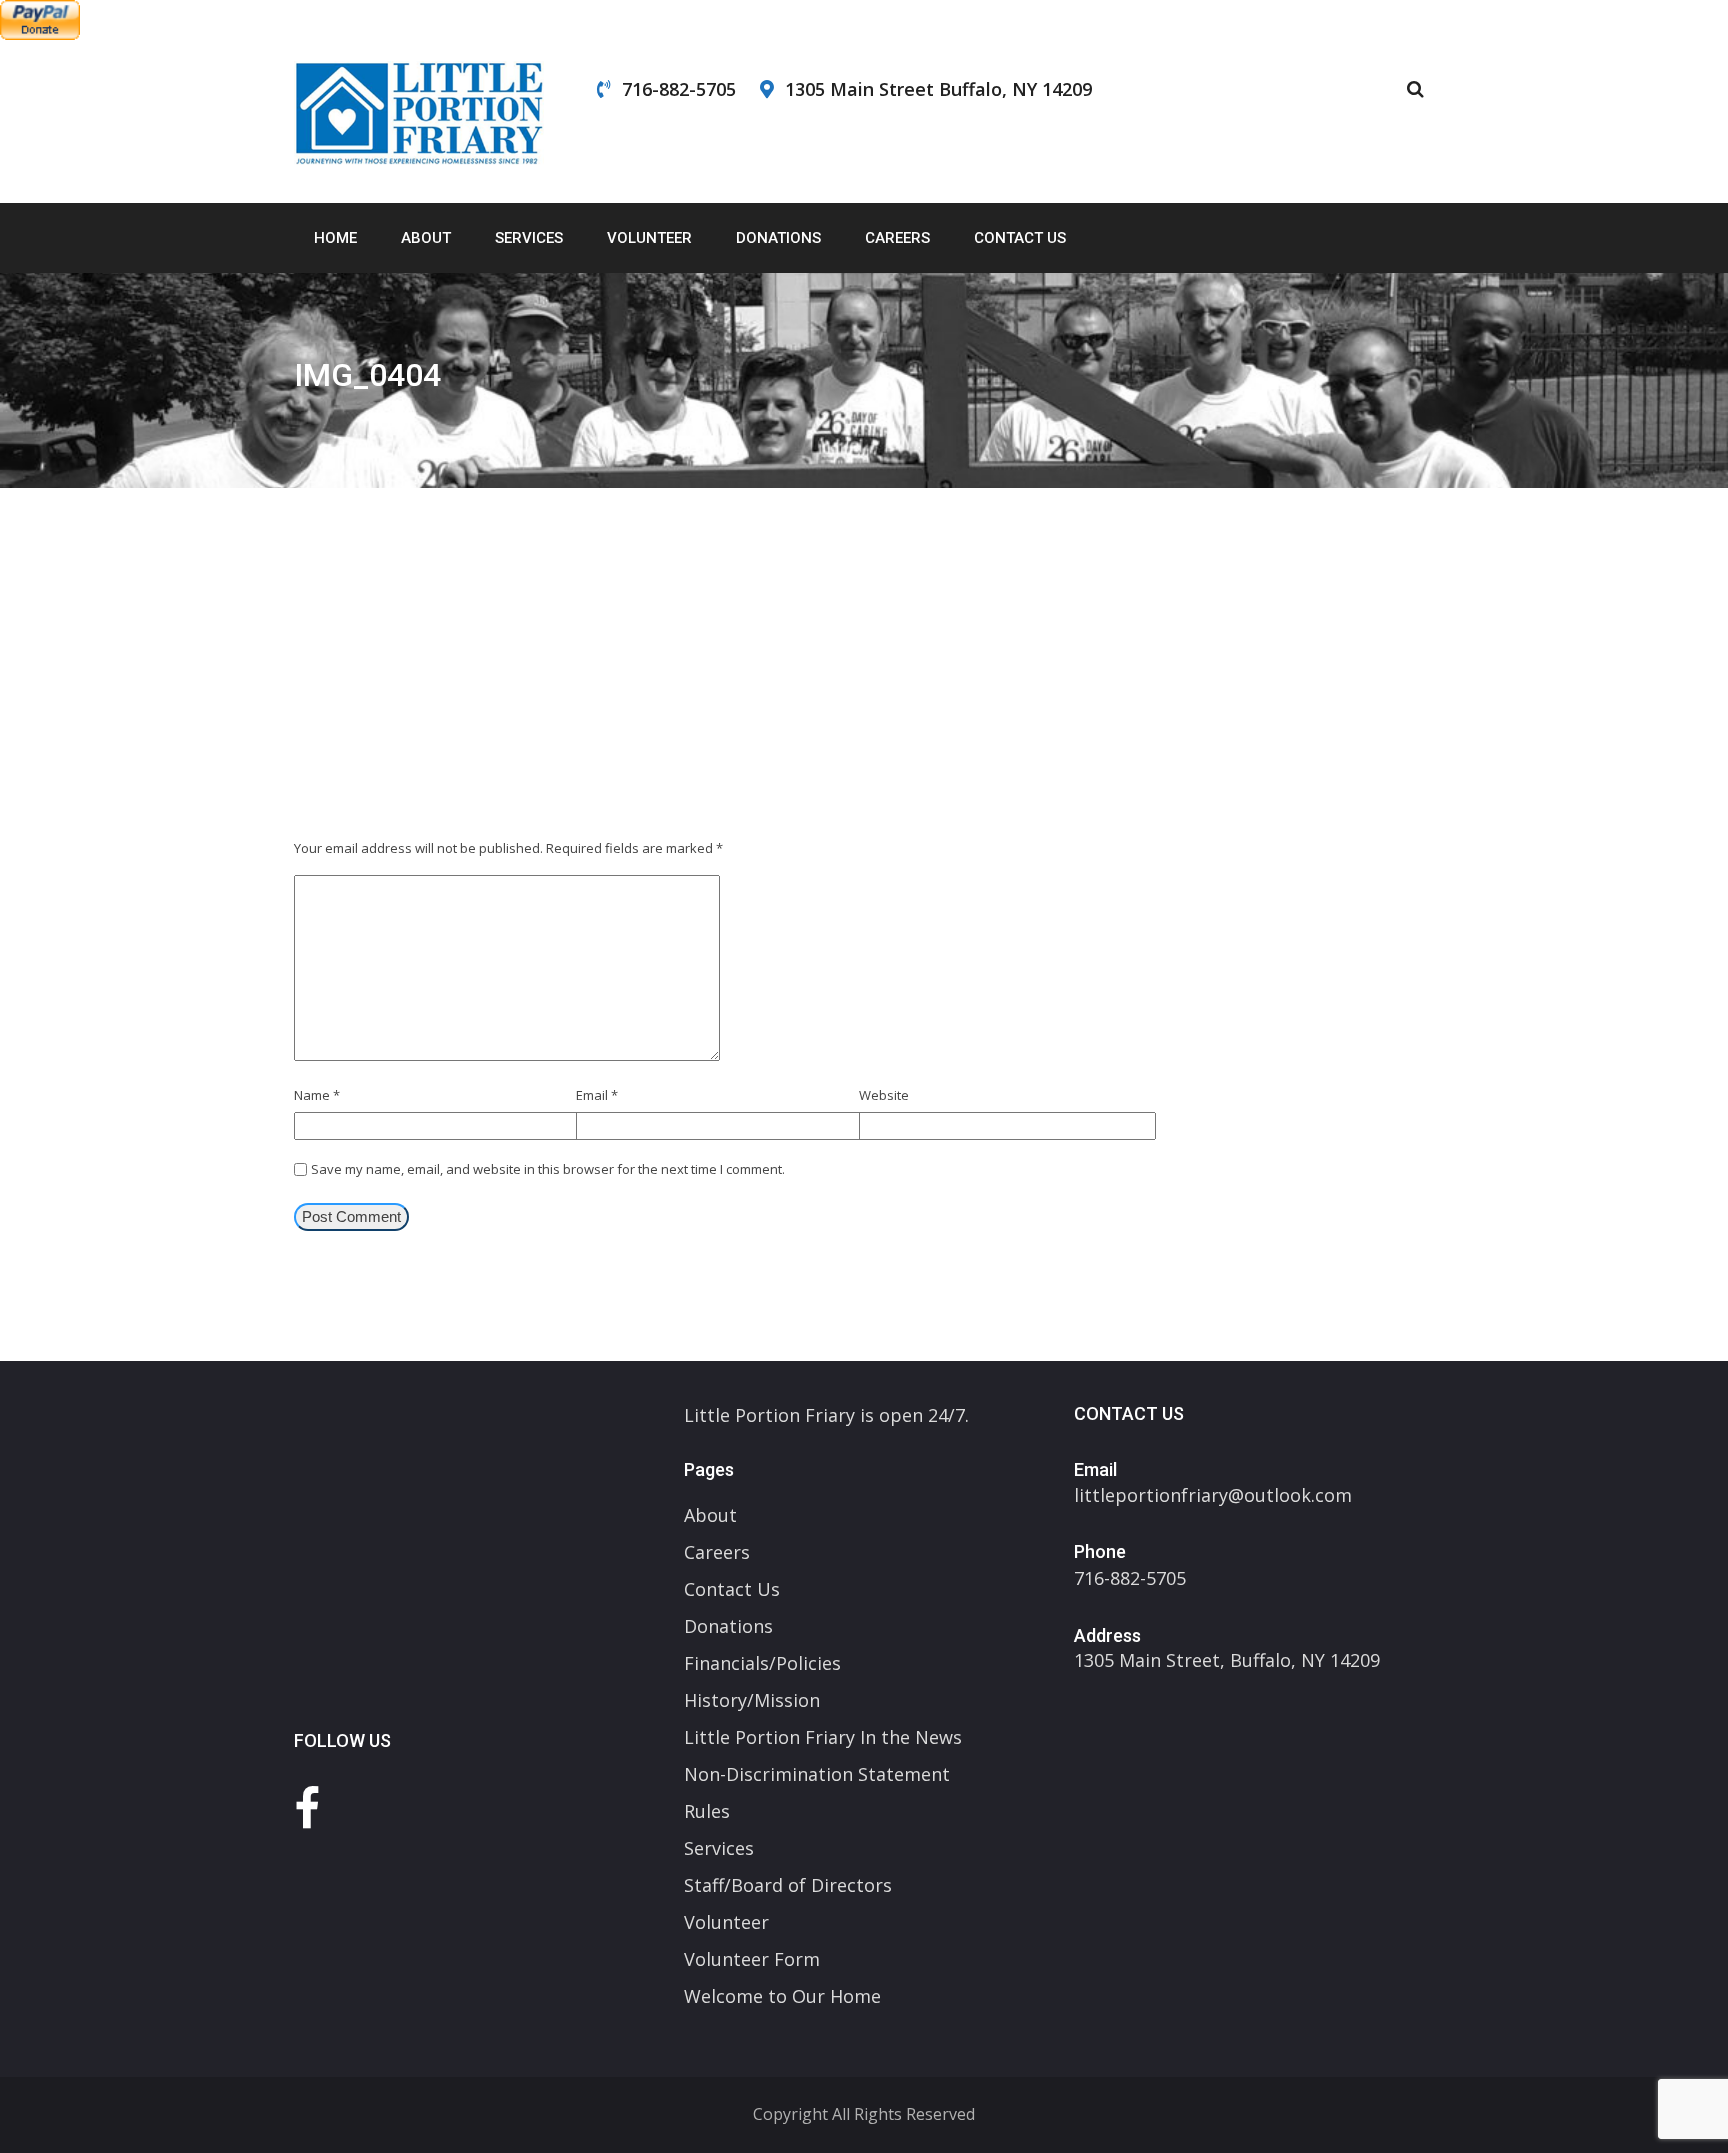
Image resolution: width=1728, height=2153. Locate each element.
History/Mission (752, 1700)
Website (884, 1095)
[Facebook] (307, 1807)
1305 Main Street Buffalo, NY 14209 (938, 89)
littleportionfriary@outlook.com (1213, 1495)
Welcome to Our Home (782, 1996)
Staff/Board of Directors (788, 1885)
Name (317, 1095)
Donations (778, 238)
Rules (707, 1811)
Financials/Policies (762, 1663)
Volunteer (649, 238)
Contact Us (1020, 238)
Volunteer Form (752, 1959)
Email (597, 1095)
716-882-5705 (679, 89)
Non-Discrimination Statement (817, 1774)
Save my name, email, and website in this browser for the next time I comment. (548, 1169)
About (426, 238)
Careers (897, 238)
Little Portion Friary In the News (823, 1737)
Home (335, 238)
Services (529, 238)
